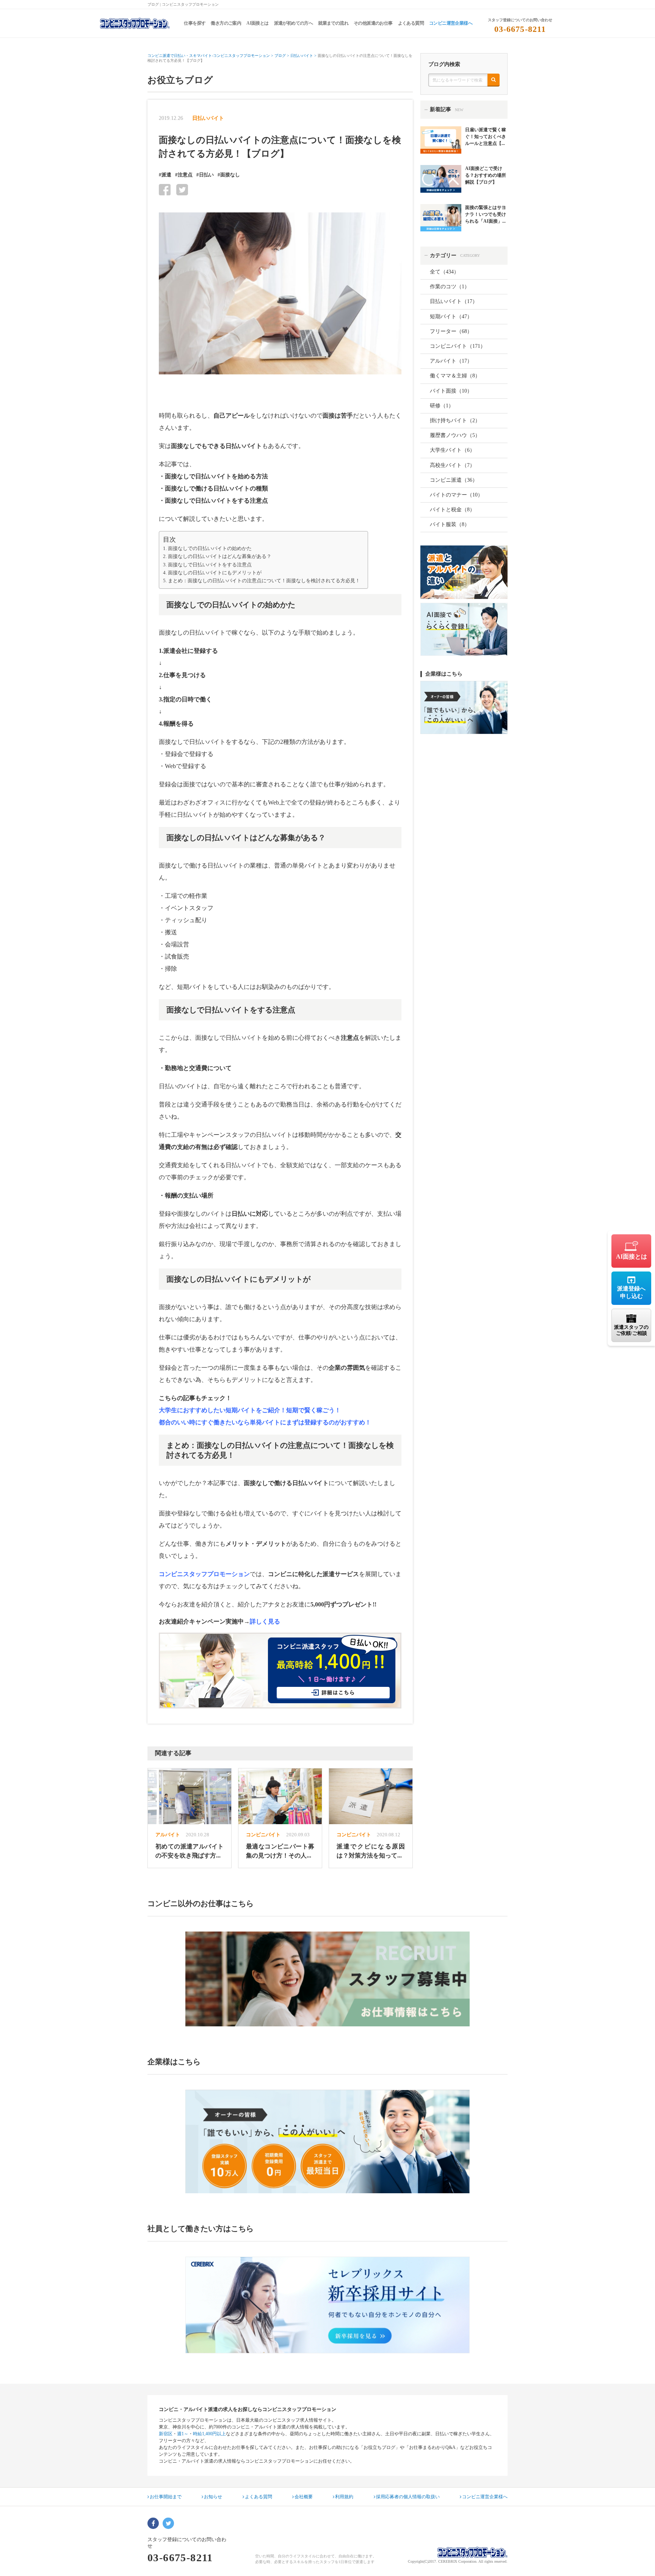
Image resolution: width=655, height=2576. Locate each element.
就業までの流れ (333, 23)
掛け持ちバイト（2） (455, 420)
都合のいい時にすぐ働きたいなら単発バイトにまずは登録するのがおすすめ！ (265, 1422)
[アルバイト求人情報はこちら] (327, 1979)
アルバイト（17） (451, 361)
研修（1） (442, 406)
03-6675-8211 (520, 29)
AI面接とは (257, 23)
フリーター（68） (451, 331)
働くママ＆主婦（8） (455, 376)
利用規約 (344, 2497)
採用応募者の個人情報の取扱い (408, 2497)
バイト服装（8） (450, 524)
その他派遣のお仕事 (373, 23)
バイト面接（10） (451, 391)
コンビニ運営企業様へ (451, 23)
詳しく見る (265, 1621)
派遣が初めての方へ (294, 23)
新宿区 (166, 2434)
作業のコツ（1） (450, 287)
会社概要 (304, 2497)
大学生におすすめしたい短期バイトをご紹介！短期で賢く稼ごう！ (250, 1410)
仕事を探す (195, 23)
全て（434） (444, 272)
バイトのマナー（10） (456, 495)
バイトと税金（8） (452, 510)
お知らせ (213, 2497)
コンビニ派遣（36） (454, 480)
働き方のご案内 (226, 23)
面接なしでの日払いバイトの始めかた (210, 549)
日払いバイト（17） (454, 301)
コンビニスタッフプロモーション (204, 1574)
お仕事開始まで (166, 2497)
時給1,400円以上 (209, 2434)
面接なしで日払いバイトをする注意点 (210, 565)
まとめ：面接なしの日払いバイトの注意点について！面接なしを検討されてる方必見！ (264, 581)
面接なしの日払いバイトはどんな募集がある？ (220, 556)
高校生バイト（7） (452, 465)
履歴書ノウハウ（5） (455, 435)
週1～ (183, 2434)
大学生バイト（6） (452, 450)
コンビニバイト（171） (458, 346)
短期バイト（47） (451, 317)
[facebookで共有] (165, 189)
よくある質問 (411, 23)
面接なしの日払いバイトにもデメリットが (215, 573)
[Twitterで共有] (182, 189)
